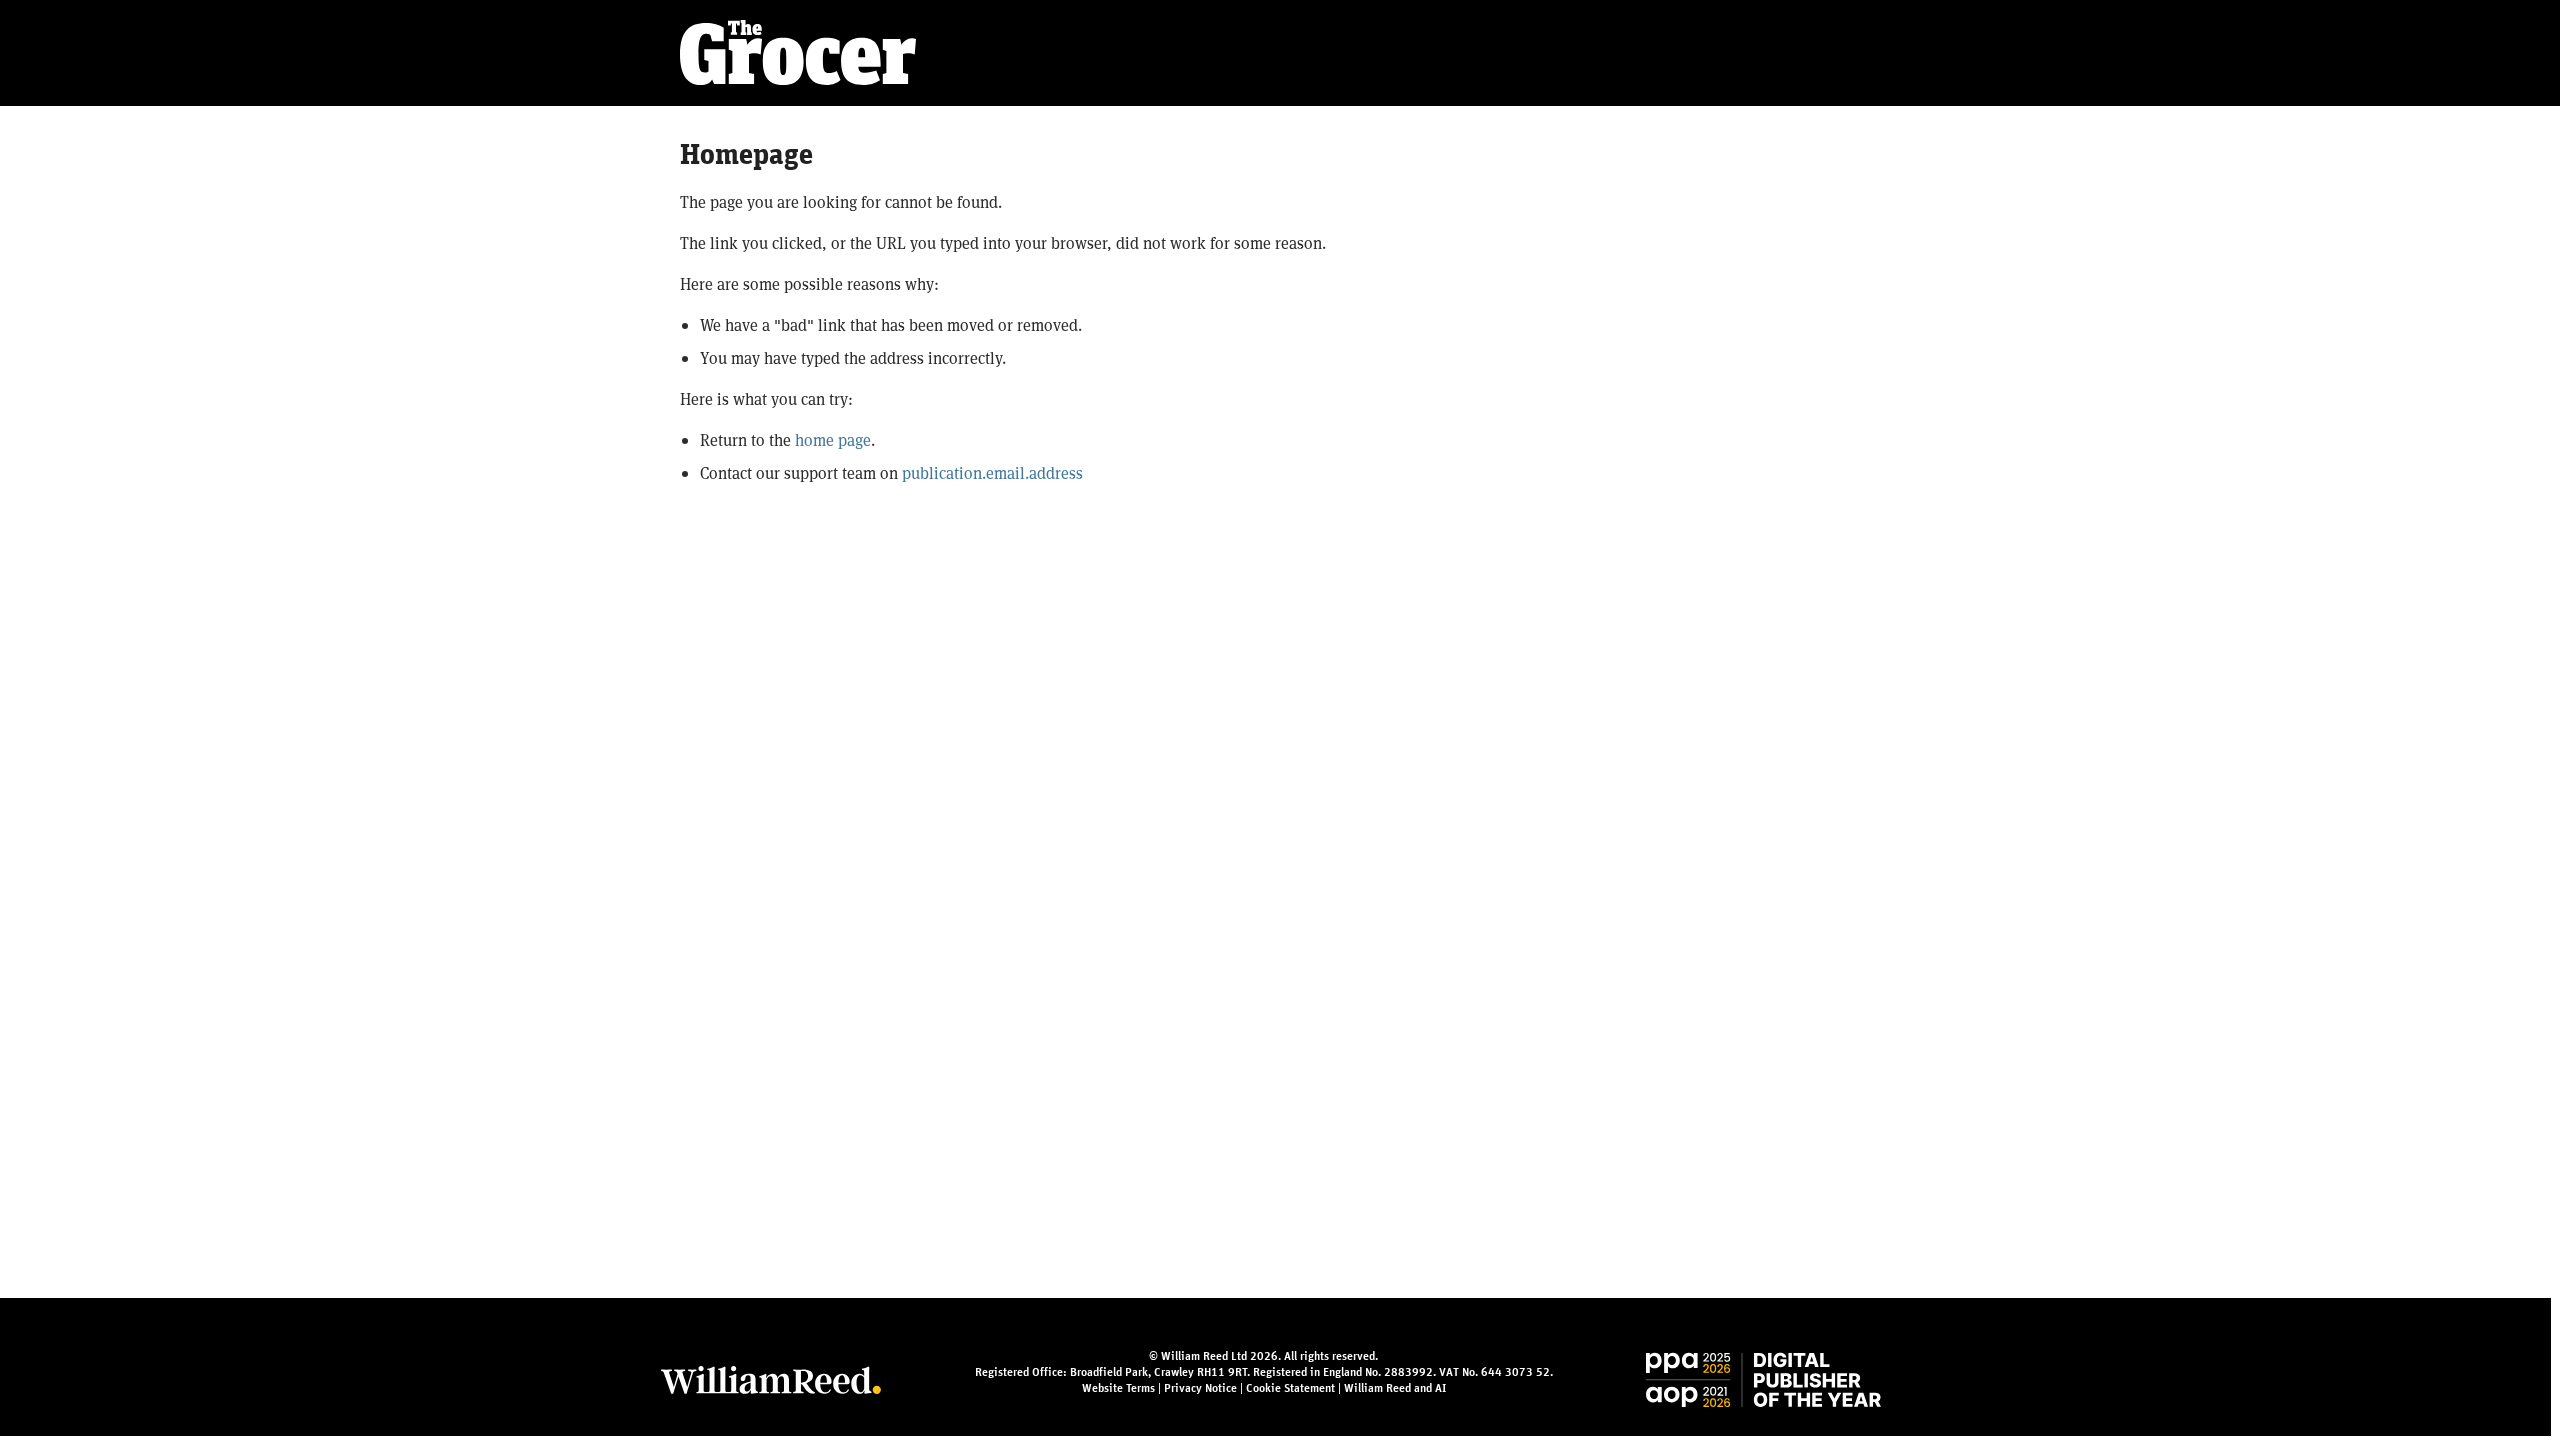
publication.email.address (992, 472)
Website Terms (1118, 1388)
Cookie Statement (1290, 1388)
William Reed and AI (1395, 1388)
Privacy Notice (1200, 1388)
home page (833, 439)
